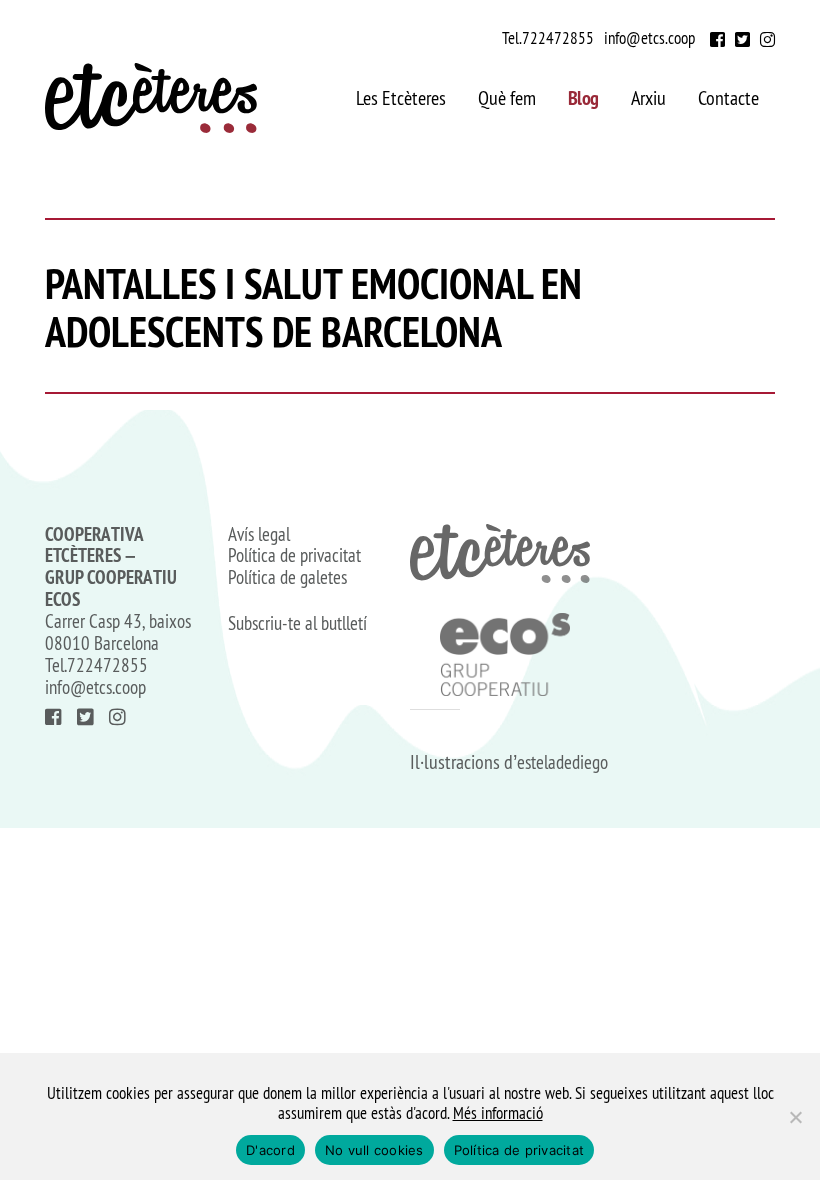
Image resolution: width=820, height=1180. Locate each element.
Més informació (498, 1113)
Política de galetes (287, 578)
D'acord (270, 1150)
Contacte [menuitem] (728, 98)
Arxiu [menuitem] (648, 98)
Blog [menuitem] (583, 98)
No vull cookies (374, 1150)
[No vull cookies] (795, 1117)
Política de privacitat (294, 556)
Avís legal (259, 535)
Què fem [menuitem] (507, 98)
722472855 (558, 38)
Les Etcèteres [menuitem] (401, 98)
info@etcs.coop (649, 38)
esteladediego (562, 762)
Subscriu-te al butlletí (297, 624)
